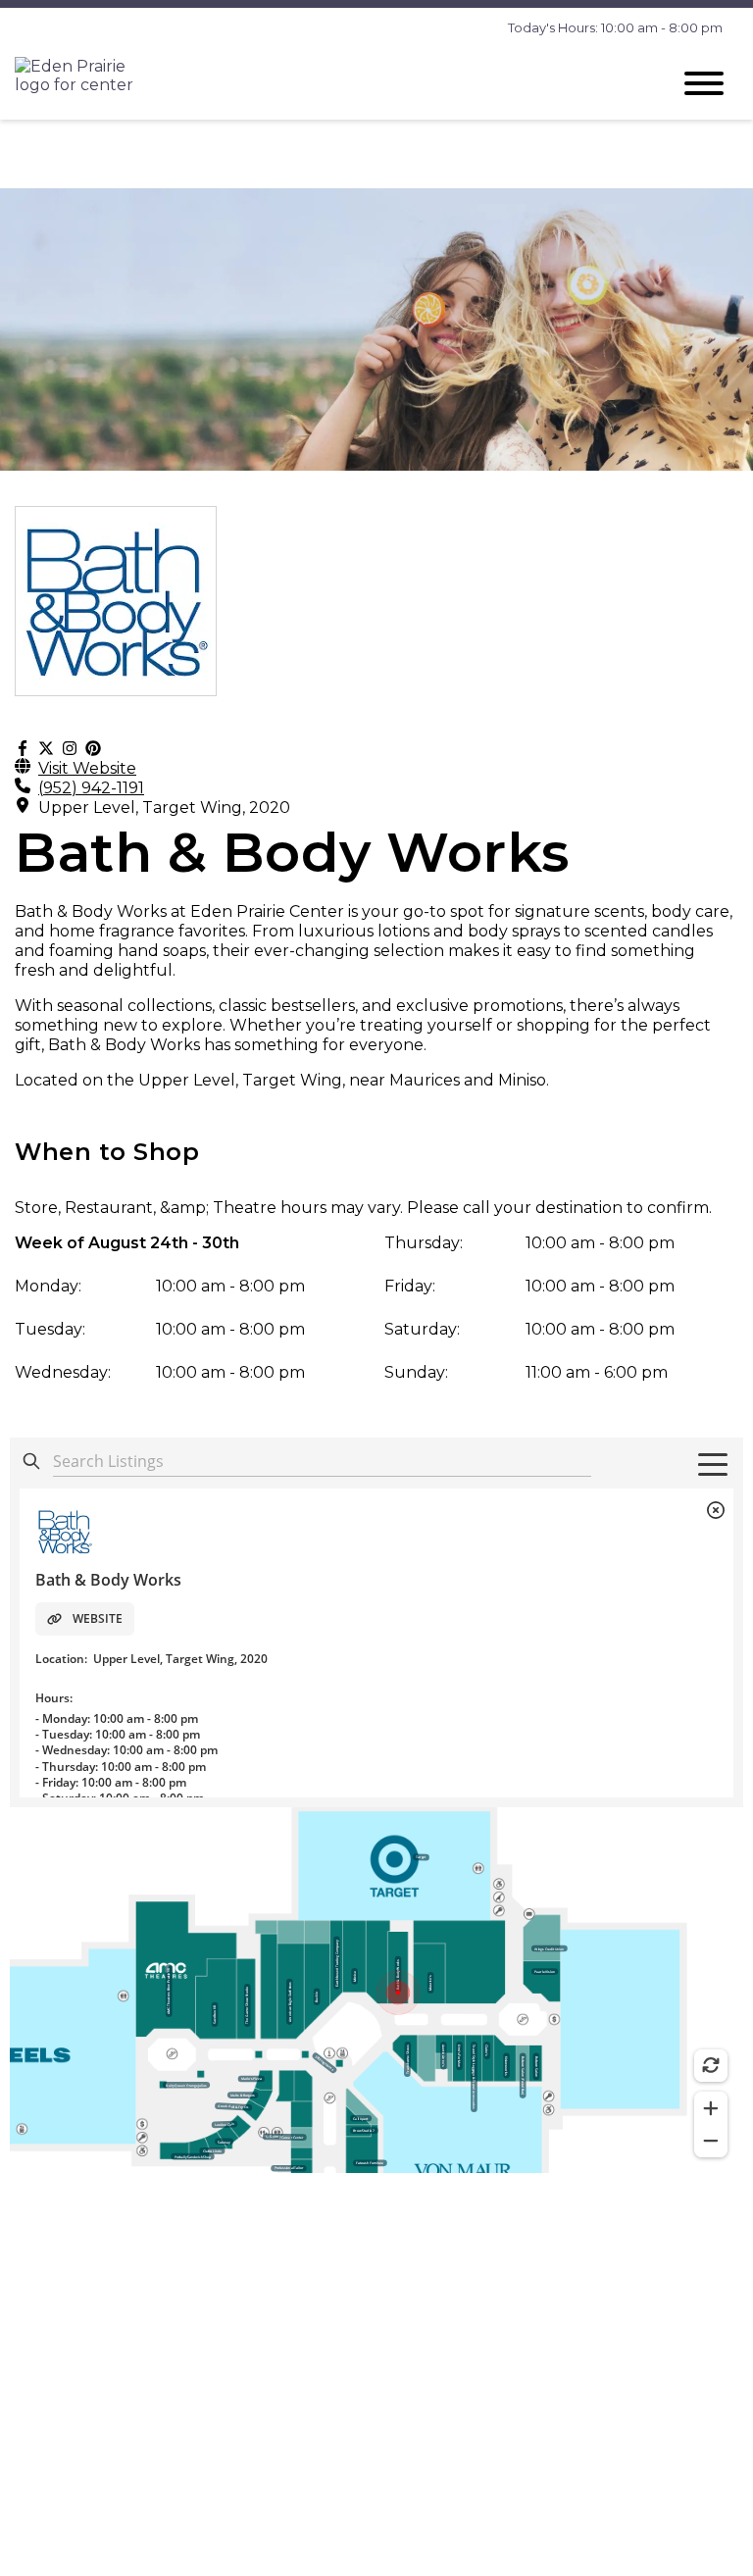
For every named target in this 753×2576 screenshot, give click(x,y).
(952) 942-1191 (91, 788)
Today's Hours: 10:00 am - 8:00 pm (615, 27)
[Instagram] (70, 749)
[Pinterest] (93, 749)
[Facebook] (23, 749)
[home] (327, 83)
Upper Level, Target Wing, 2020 (164, 808)
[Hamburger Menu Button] (704, 83)
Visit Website (87, 768)
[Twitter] (46, 749)
